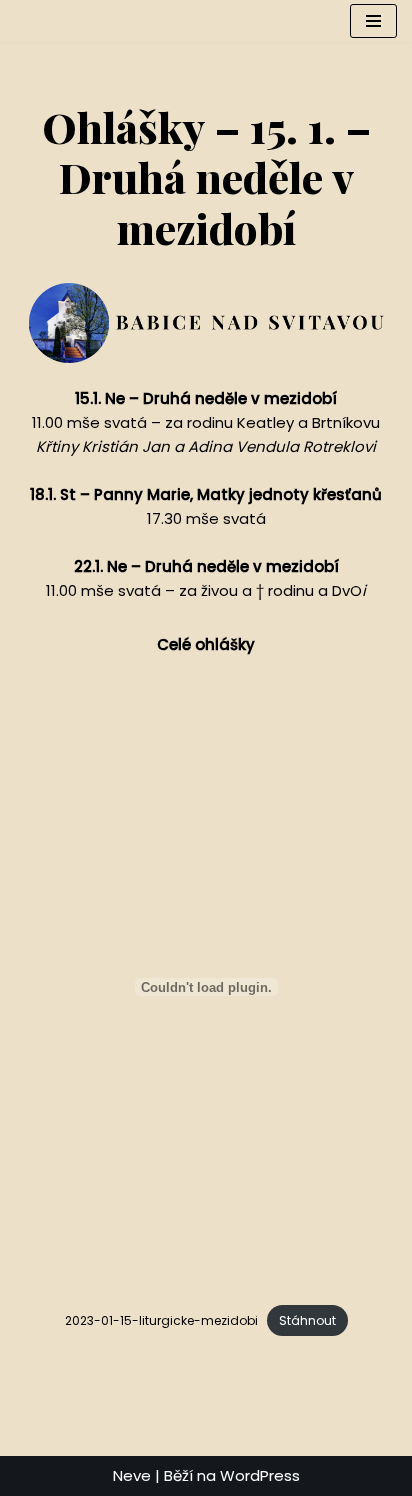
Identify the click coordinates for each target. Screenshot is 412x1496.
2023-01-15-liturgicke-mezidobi (161, 1320)
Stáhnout (307, 1320)
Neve (132, 1475)
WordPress (260, 1475)
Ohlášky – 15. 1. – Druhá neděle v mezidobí (206, 177)
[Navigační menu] (373, 21)
